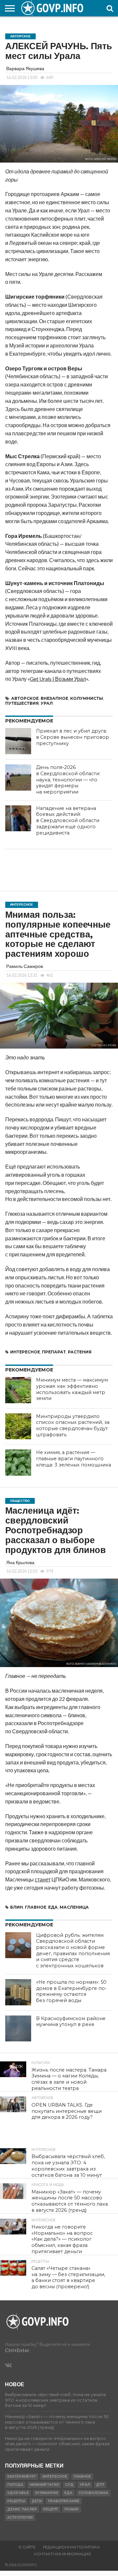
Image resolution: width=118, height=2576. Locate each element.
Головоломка (93, 2493)
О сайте (27, 2547)
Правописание (64, 2501)
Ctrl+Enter (17, 2350)
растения (80, 1352)
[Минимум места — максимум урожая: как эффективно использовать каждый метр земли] (18, 1390)
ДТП (100, 2485)
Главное (36, 1907)
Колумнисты (87, 698)
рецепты (16, 2501)
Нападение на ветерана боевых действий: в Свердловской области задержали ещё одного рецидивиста (68, 821)
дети (37, 2501)
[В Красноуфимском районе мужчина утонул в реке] (18, 2029)
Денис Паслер (22, 2509)
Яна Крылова (20, 1562)
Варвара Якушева (25, 68)
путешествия (22, 703)
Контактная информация (62, 2554)
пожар (71, 2509)
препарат (54, 1352)
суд (69, 2485)
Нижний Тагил (44, 2485)
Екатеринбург (22, 2477)
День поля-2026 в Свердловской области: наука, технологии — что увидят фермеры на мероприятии (68, 780)
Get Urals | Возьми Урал (58, 679)
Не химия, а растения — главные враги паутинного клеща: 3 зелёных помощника (74, 1458)
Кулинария (47, 2493)
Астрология (20, 2517)
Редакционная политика (71, 2547)
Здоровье (18, 2493)
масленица (74, 1907)
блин (17, 1907)
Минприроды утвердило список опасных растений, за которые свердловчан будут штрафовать (73, 1426)
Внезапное (54, 698)
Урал (47, 703)
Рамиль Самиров (25, 966)
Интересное (25, 1352)
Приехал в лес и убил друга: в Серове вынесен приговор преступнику (73, 737)
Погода (15, 2485)
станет (43, 1879)
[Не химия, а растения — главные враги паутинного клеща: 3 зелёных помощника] (18, 1463)
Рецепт (51, 2509)
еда (53, 1907)
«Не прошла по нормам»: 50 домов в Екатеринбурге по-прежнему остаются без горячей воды (71, 1991)
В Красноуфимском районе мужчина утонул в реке (71, 2022)
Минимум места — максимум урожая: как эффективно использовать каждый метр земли (72, 1389)
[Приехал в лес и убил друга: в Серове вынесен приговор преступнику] (18, 741)
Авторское (25, 698)
